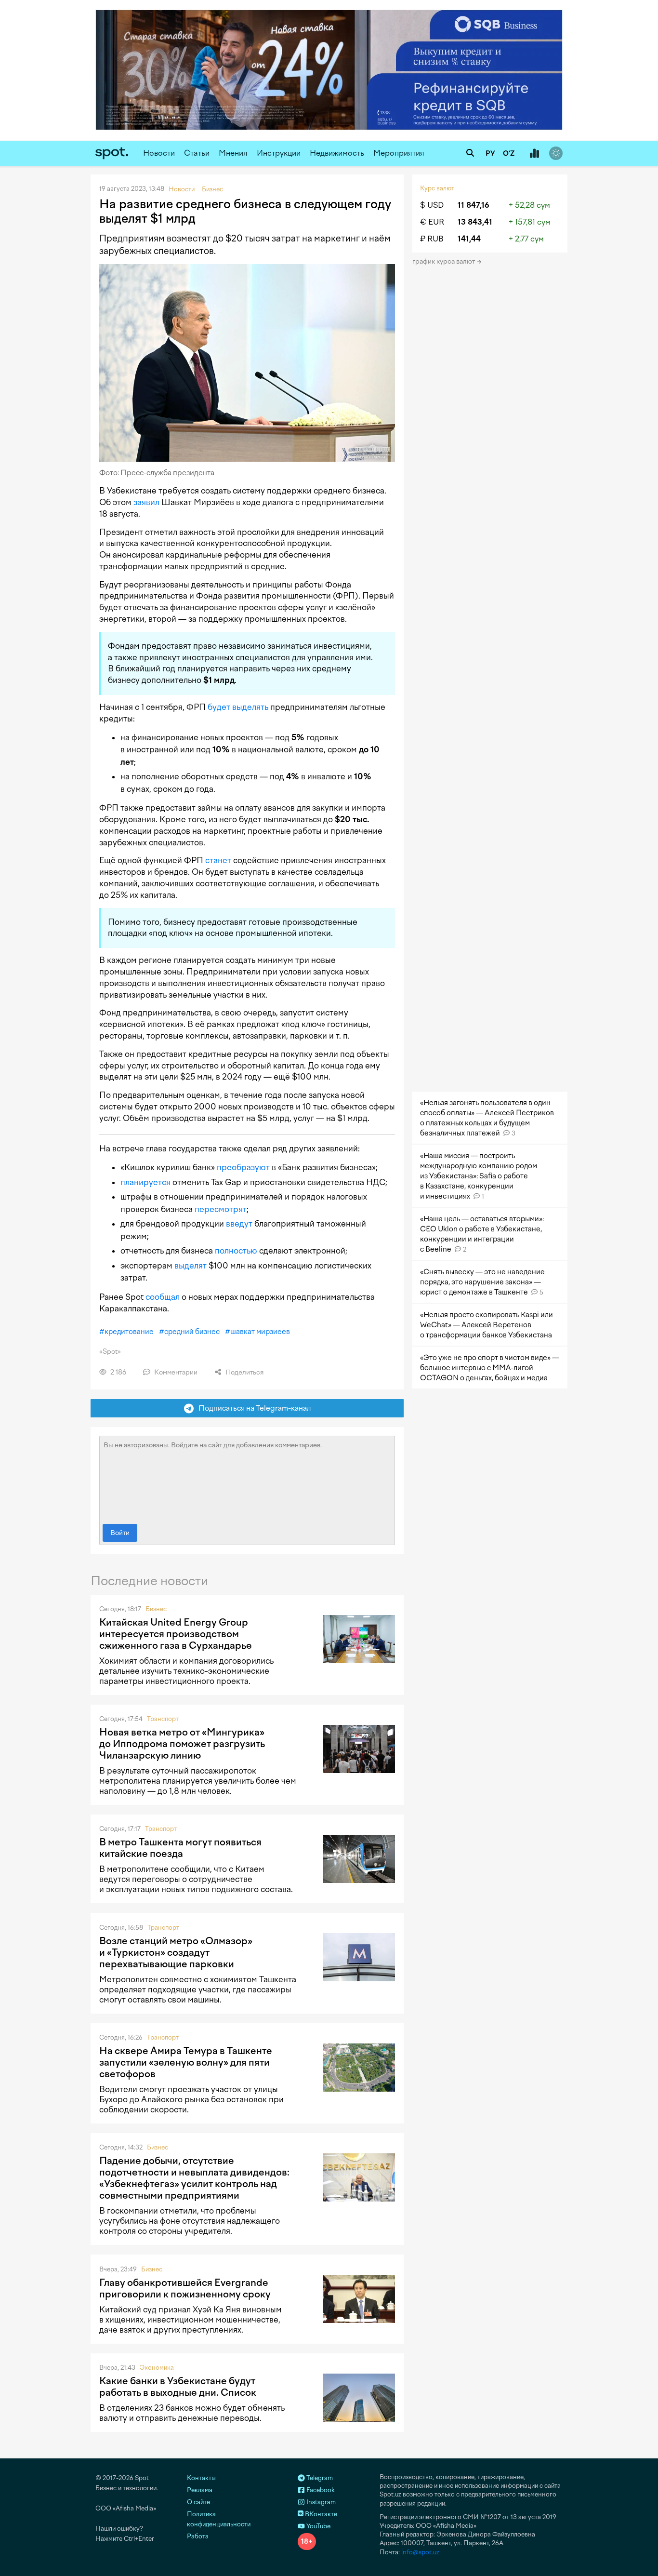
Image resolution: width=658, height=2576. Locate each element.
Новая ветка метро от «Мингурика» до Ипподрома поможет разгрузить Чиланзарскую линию (182, 1744)
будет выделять (238, 707)
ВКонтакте (320, 2514)
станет (218, 860)
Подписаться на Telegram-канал (252, 1408)
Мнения (233, 153)
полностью (236, 1251)
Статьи (197, 153)
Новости (159, 153)
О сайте (198, 2502)
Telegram (319, 2478)
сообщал (163, 1297)
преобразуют (243, 1167)
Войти (120, 1533)
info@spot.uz (420, 2552)
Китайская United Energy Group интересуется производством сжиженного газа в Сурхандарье (176, 1634)
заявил (146, 502)
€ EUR (432, 222)
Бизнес (156, 1609)
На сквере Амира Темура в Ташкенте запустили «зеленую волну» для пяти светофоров (186, 2062)
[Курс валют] (534, 154)
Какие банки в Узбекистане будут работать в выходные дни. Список (178, 2387)
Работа (198, 2536)
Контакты (201, 2478)
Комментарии (175, 1372)
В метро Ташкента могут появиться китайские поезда (180, 1848)
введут (239, 1224)
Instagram (320, 2502)
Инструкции (279, 153)
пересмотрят (221, 1209)
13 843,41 (475, 222)
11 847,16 (474, 205)
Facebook (320, 2490)
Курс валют (437, 188)
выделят (191, 1266)
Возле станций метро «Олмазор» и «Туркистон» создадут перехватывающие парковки (176, 1952)
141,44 (469, 239)
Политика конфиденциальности (219, 2519)
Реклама (200, 2490)
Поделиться (244, 1372)
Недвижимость (337, 153)
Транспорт (163, 1719)
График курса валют (444, 261)
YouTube (318, 2526)
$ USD (432, 205)
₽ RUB (432, 239)
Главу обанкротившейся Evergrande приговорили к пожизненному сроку (185, 2288)
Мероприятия (399, 153)
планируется (145, 1182)
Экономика (157, 2368)
